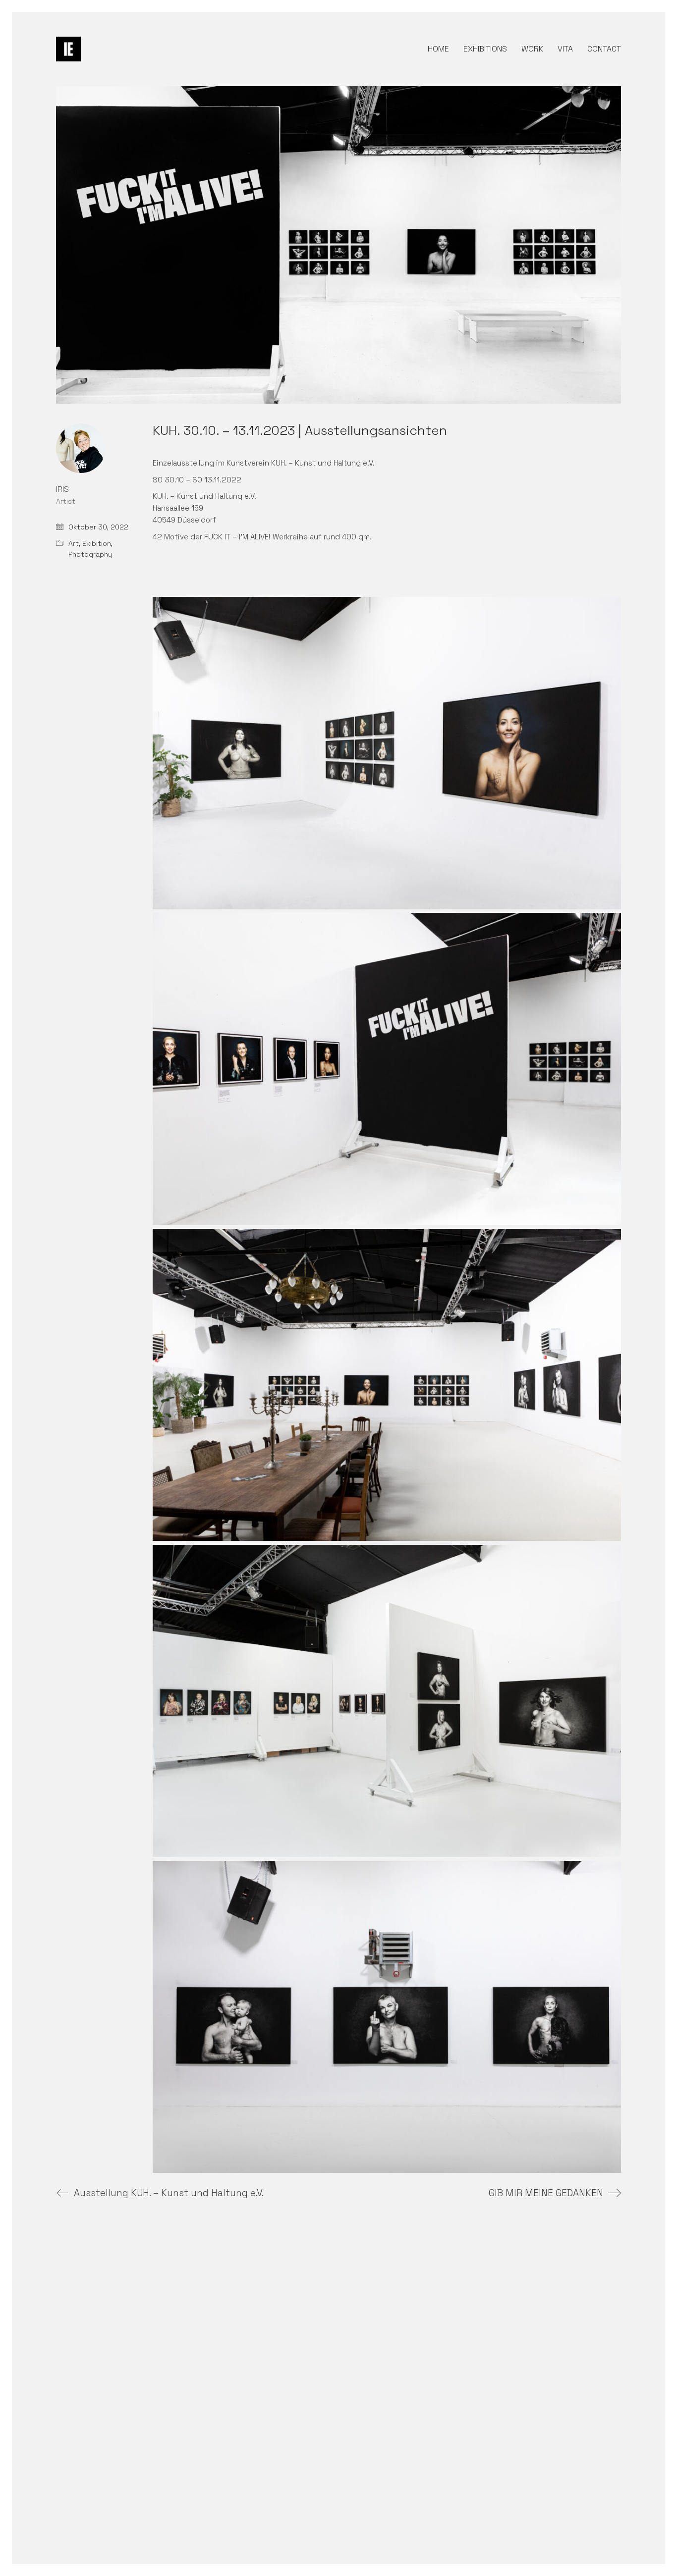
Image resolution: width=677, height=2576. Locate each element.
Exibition (97, 543)
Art (74, 543)
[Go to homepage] (68, 49)
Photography (90, 554)
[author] (81, 448)
